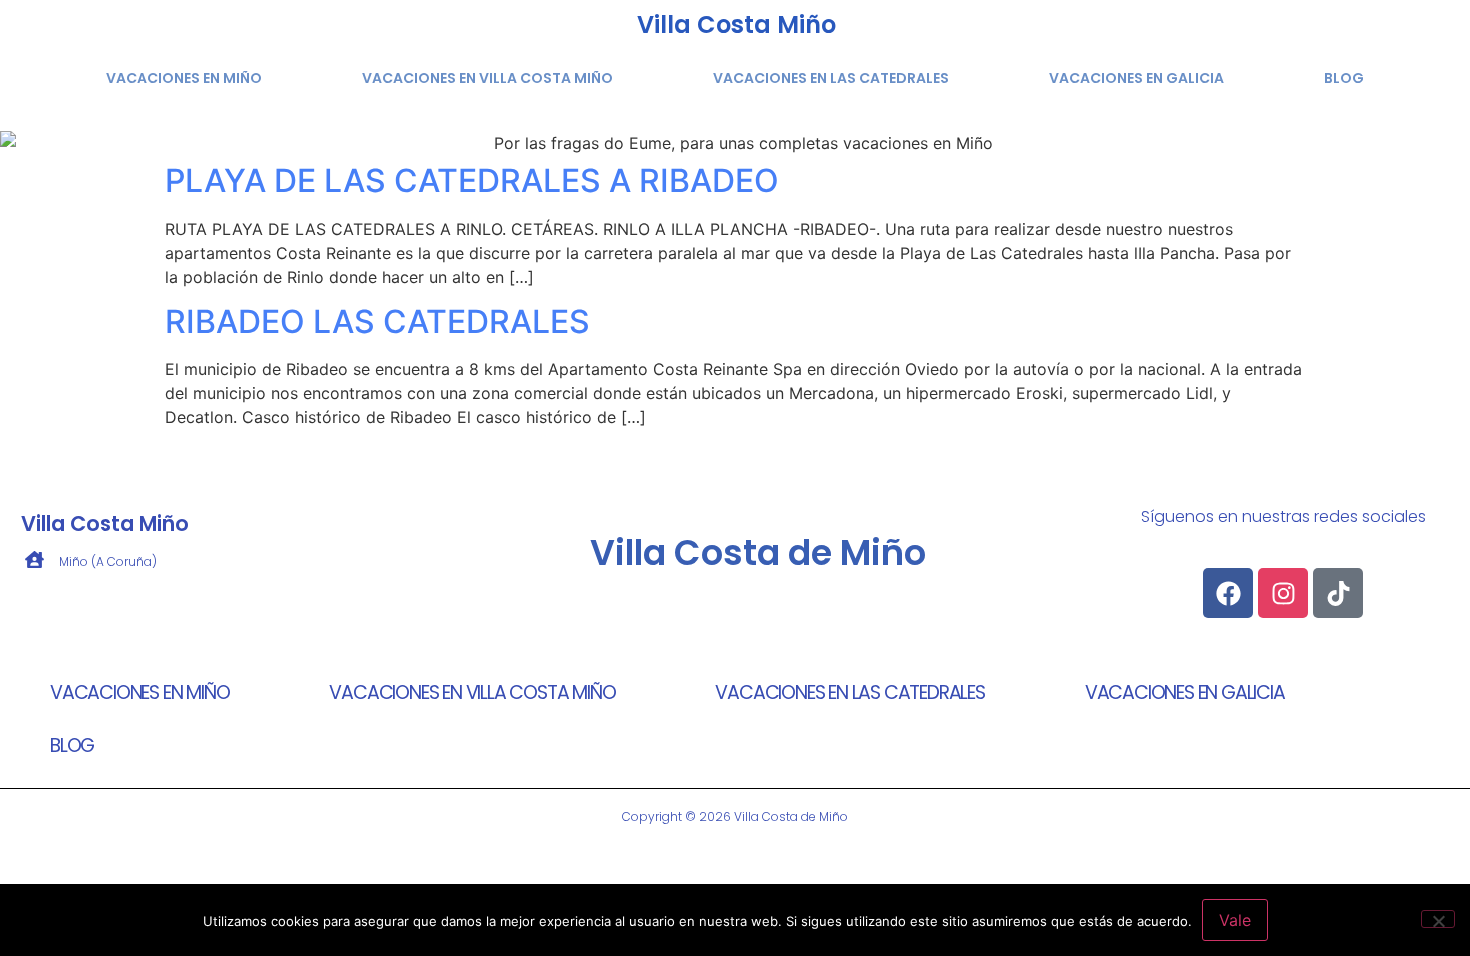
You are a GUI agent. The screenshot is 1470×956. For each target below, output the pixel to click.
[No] (1438, 919)
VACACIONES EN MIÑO (184, 78)
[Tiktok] (1338, 593)
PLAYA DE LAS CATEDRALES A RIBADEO (472, 180)
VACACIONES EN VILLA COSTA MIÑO (487, 78)
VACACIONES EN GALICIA (1136, 78)
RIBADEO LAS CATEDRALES (377, 321)
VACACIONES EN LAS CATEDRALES (831, 78)
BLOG (1344, 78)
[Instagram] (1283, 593)
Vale (1235, 920)
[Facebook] (1228, 593)
